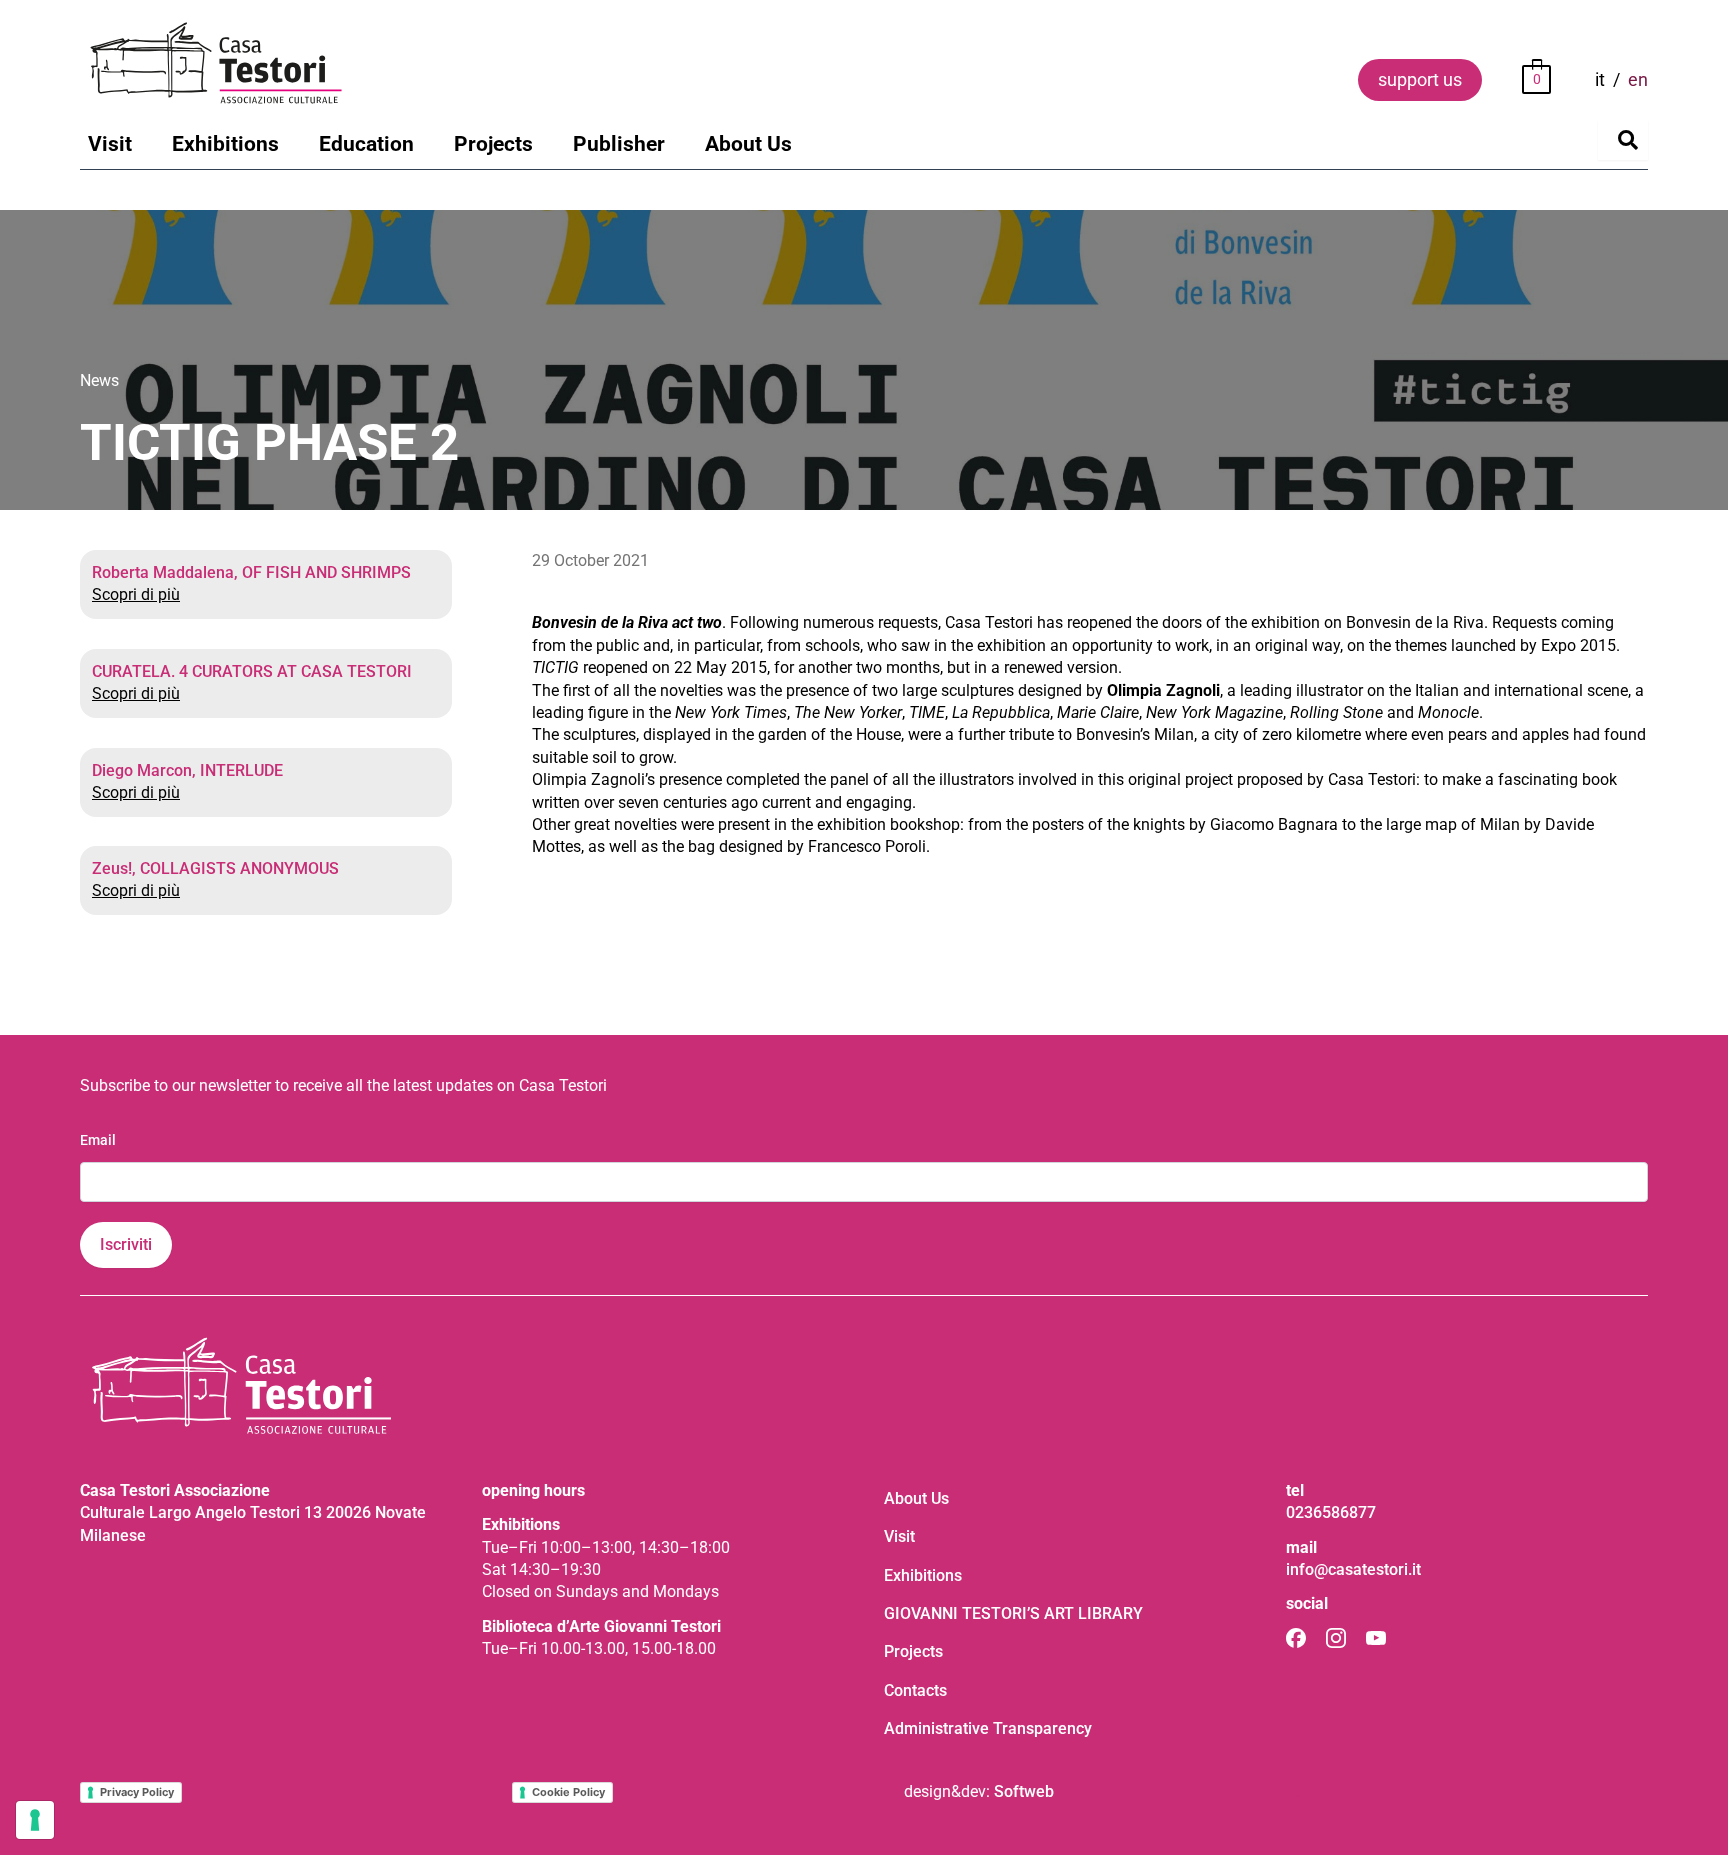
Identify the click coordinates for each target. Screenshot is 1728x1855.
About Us (748, 144)
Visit (110, 144)
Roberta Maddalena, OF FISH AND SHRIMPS (251, 572)
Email (98, 1140)
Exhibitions (225, 144)
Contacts (915, 1690)
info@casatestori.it (1353, 1569)
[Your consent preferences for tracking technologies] (35, 1820)
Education (366, 144)
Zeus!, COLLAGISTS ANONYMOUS (215, 868)
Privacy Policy (137, 1792)
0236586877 (1331, 1512)
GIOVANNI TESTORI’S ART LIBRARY (1013, 1613)
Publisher (619, 144)
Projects (493, 144)
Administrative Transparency (988, 1728)
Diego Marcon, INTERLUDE (187, 770)
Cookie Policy (568, 1792)
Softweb (1024, 1791)
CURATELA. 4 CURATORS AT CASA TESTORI (252, 671)
